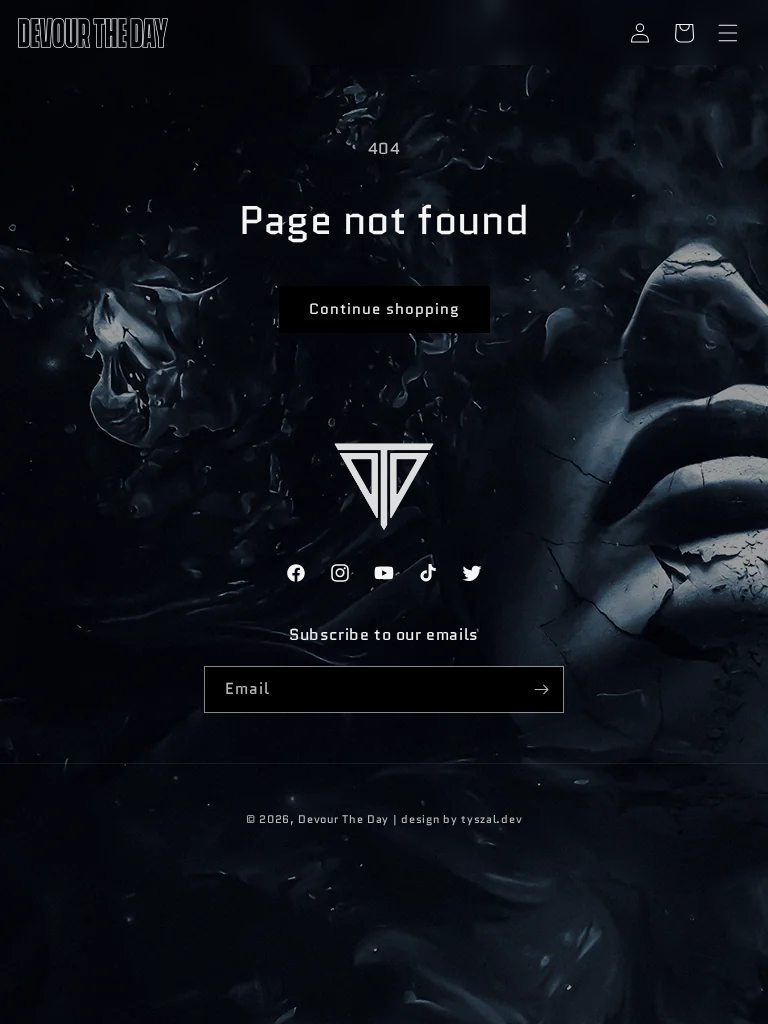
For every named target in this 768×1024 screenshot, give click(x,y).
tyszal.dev (491, 819)
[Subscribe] (541, 689)
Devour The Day (343, 819)
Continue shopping (384, 309)
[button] (728, 33)
